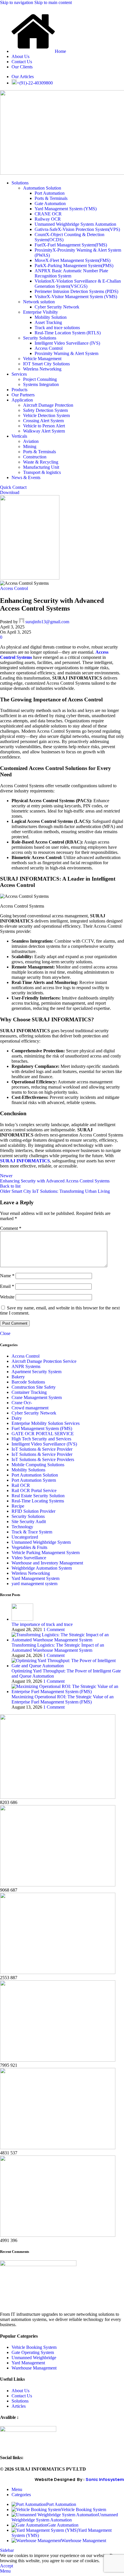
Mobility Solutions (28, 1470)
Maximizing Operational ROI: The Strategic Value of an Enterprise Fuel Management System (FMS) (63, 1699)
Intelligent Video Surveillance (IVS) (67, 343)
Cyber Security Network (57, 307)
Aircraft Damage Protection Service (44, 1361)
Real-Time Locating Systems (38, 1501)
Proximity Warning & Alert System (66, 353)
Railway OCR (48, 219)
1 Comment (54, 1629)
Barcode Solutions (28, 1382)
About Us (20, 2391)
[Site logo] (30, 578)
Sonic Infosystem (105, 2479)
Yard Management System (35, 1578)
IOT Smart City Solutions (46, 364)
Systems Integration (41, 384)
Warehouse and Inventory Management (47, 1563)
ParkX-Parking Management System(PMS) (74, 266)
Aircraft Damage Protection (48, 405)
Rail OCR (21, 1485)
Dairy (17, 1418)
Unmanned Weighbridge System (41, 1542)
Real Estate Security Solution (38, 1496)
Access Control (49, 348)
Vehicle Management (42, 359)
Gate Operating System (33, 2352)
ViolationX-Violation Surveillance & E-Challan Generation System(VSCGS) (78, 284)
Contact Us (22, 2396)
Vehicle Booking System (34, 2347)
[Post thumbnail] (22, 1619)
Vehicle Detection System (46, 415)
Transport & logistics (42, 472)
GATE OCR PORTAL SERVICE (43, 1434)
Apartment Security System (36, 1372)
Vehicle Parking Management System (46, 1553)
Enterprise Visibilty (41, 312)
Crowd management (30, 1408)
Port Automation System (34, 1480)
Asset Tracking (48, 322)
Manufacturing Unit (41, 467)
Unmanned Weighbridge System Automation (75, 224)
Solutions (20, 2401)
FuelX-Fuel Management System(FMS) (71, 245)
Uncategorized (25, 1537)
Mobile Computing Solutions (38, 1465)
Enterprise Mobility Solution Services (46, 1423)
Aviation (31, 441)
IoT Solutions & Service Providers (43, 1459)
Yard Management (28, 2363)
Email (7, 1286)
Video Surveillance (29, 1558)
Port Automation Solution (35, 1475)
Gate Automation (50, 203)
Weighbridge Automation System (42, 1568)
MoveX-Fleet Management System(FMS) (73, 260)
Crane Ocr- (22, 1403)
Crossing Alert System (43, 421)
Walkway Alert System (44, 431)
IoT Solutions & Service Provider (42, 1449)
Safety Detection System (45, 410)
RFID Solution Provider (33, 1511)
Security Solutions (40, 338)
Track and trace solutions (57, 328)
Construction (35, 457)
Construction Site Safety (34, 1387)
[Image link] (38, 2265)
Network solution (39, 302)
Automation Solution (42, 188)
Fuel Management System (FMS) (42, 1428)
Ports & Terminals (51, 198)
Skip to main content (53, 2)
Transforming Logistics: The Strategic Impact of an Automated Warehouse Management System (58, 1648)
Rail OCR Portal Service (34, 1490)
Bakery (18, 1377)
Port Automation (50, 193)
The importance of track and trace (42, 1624)
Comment (11, 1228)
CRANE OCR (48, 214)
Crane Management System (37, 1397)
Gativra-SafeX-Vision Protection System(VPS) (77, 229)
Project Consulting (40, 379)
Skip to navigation (17, 2)
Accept (6, 2566)
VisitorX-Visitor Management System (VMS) (76, 297)
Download (10, 492)
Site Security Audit (29, 1522)
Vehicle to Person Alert (44, 426)
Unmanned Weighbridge (34, 2358)
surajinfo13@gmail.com (47, 622)
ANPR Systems (26, 1366)
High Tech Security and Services (41, 1439)
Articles (19, 2406)
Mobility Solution (51, 317)
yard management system (34, 1584)
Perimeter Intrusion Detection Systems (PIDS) (76, 291)
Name (7, 1276)
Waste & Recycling (41, 462)
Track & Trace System (32, 1532)
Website (7, 1297)
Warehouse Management (34, 2368)
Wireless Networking (42, 369)
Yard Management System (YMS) (66, 209)
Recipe (18, 1506)
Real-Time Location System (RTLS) (68, 333)
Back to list (10, 1186)
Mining (30, 446)
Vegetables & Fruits (29, 1547)
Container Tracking (29, 1392)
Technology (22, 1527)
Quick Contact (13, 487)
